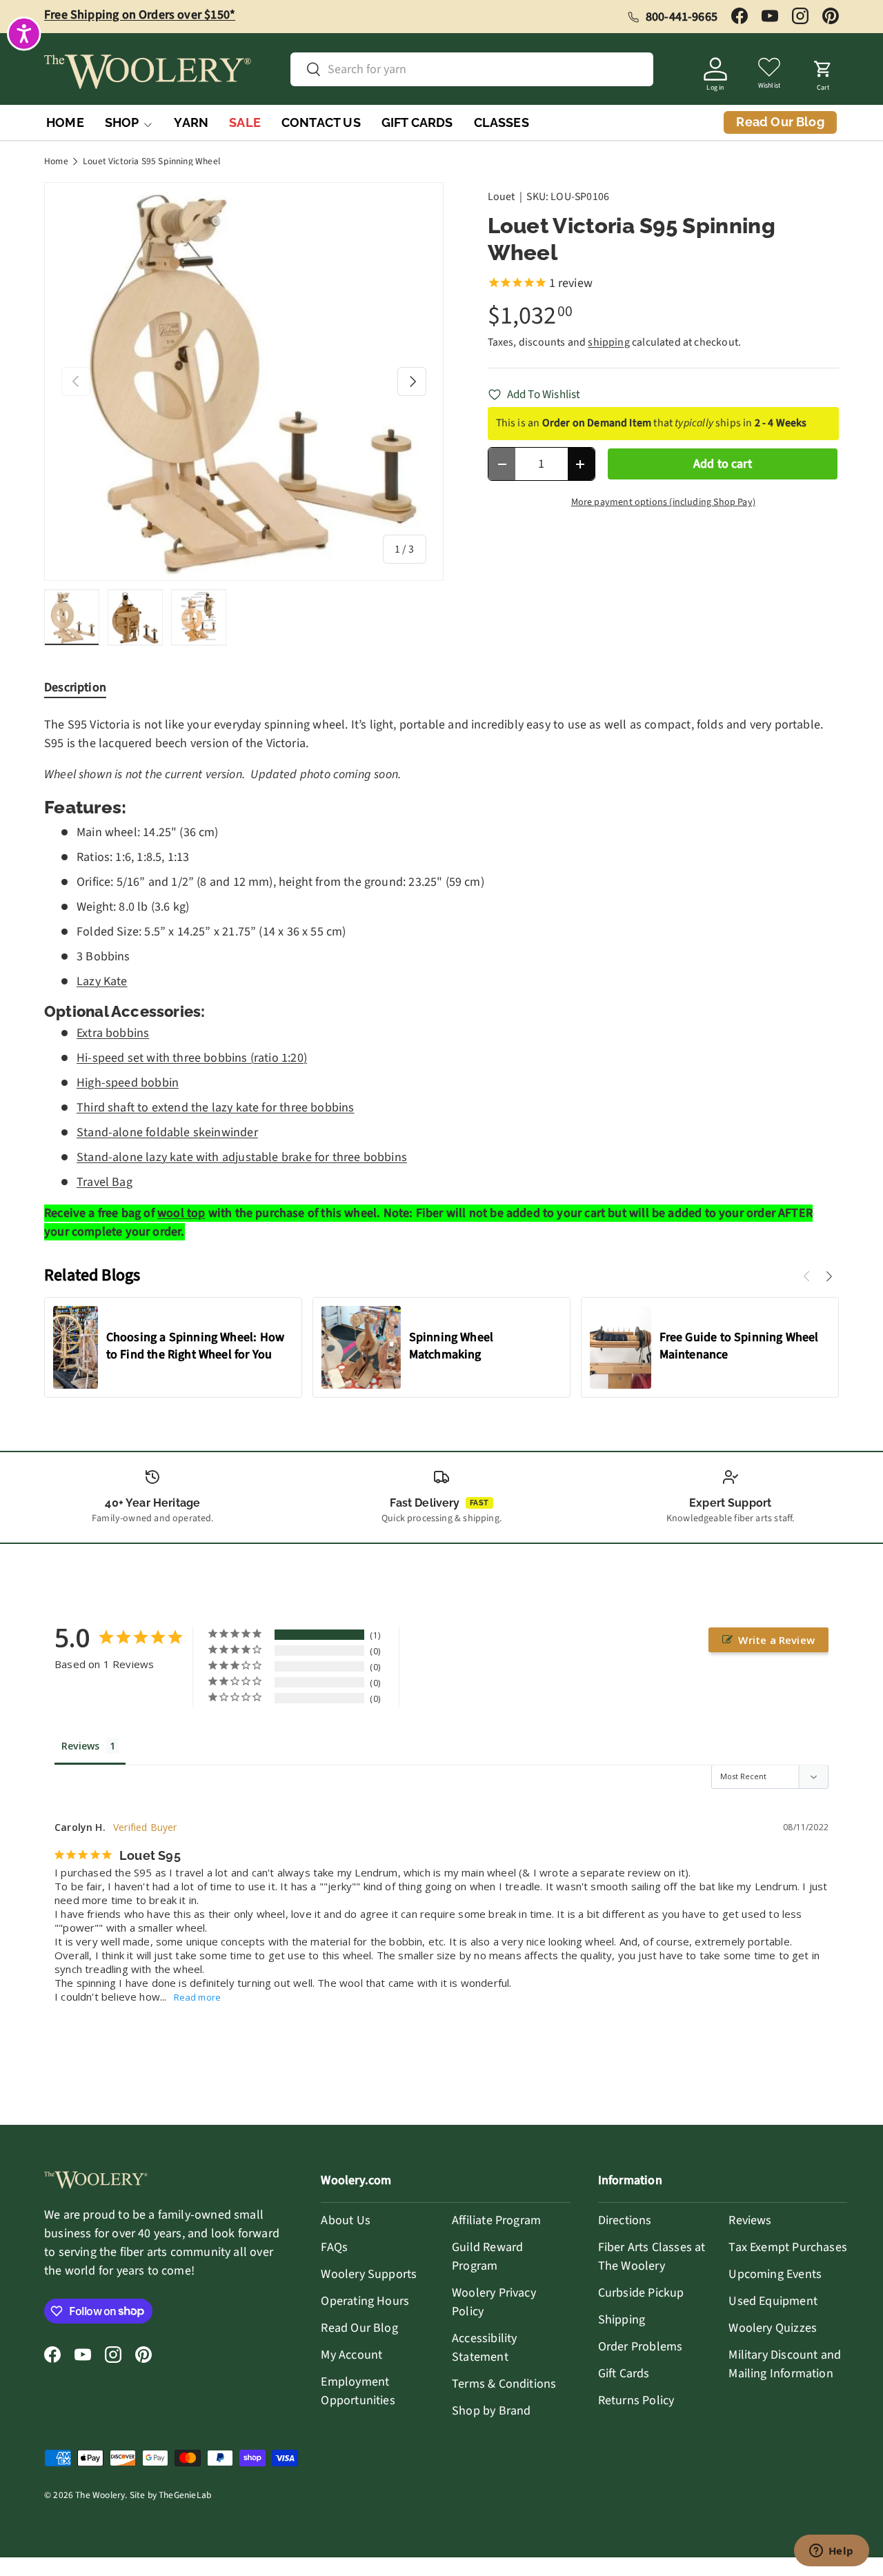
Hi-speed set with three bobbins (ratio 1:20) (192, 1058)
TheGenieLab (185, 2495)
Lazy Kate (102, 981)
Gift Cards (624, 2374)
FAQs (334, 2247)
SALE (245, 122)
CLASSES (502, 122)
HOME (65, 122)
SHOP (122, 122)
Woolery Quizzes (773, 2328)
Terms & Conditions (504, 2384)
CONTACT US (321, 122)
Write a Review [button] (776, 1640)
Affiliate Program (496, 2220)
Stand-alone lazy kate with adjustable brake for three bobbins (242, 1157)
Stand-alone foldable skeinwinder (167, 1132)
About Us (345, 2220)
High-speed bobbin (128, 1083)
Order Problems (641, 2347)
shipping (608, 342)
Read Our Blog (359, 2328)
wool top (181, 1213)
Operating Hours (365, 2301)
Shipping (622, 2320)
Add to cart (723, 464)
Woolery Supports (369, 2274)
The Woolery (100, 2495)
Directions (625, 2220)
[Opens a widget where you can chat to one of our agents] (831, 2552)
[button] (823, 72)
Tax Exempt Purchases (788, 2247)
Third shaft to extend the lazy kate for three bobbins (216, 1108)
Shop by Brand (491, 2411)
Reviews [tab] (80, 1746)
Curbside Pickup (641, 2293)
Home (56, 161)
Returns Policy (636, 2400)
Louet (502, 197)
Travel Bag (105, 1182)
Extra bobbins (113, 1033)
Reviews (750, 2220)
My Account (351, 2355)
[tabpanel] (441, 978)
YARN (191, 122)
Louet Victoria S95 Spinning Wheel (151, 161)
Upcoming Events (775, 2274)
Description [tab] (75, 687)
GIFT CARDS (417, 122)
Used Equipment (773, 2301)
